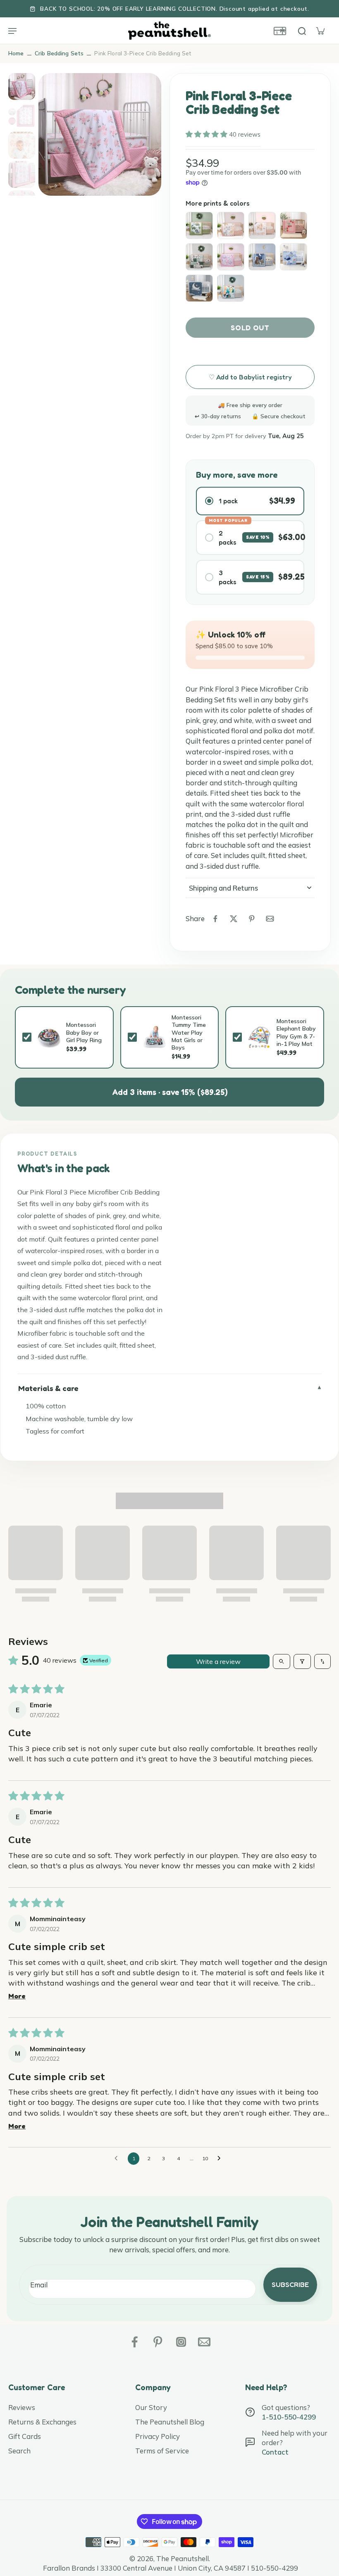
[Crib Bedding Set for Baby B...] (294, 257)
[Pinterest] (158, 2342)
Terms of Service (162, 2451)
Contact (275, 2452)
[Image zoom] (100, 134)
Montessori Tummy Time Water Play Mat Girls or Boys (189, 1032)
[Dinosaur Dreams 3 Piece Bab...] (199, 225)
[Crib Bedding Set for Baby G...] (294, 225)
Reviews (22, 2407)
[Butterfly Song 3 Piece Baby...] (231, 257)
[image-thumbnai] (22, 86)
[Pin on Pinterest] (252, 919)
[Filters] (302, 1661)
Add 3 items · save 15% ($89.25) (170, 1092)
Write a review (218, 1661)
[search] (302, 31)
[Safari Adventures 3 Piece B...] (231, 288)
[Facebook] (135, 2342)
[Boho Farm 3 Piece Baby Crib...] (199, 257)
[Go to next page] (221, 2159)
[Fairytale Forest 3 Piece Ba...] (262, 225)
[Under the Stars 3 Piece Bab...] (262, 257)
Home (16, 53)
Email (39, 2285)
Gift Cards (25, 2436)
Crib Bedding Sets (59, 53)
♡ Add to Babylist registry (250, 377)
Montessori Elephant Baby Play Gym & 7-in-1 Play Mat (296, 1032)
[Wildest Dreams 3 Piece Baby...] (231, 225)
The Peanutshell (183, 2558)
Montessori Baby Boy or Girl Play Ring (84, 1032)
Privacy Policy (158, 2436)
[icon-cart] (320, 31)
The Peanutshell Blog (170, 2422)
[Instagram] (181, 2342)
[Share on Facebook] (215, 919)
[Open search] (282, 1661)
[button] (207, 134)
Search (19, 2451)
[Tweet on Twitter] (234, 919)
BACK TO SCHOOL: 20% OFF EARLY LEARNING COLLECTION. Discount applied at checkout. (175, 8)
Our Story (151, 2407)
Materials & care (48, 1388)
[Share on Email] (270, 919)
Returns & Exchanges (42, 2422)
